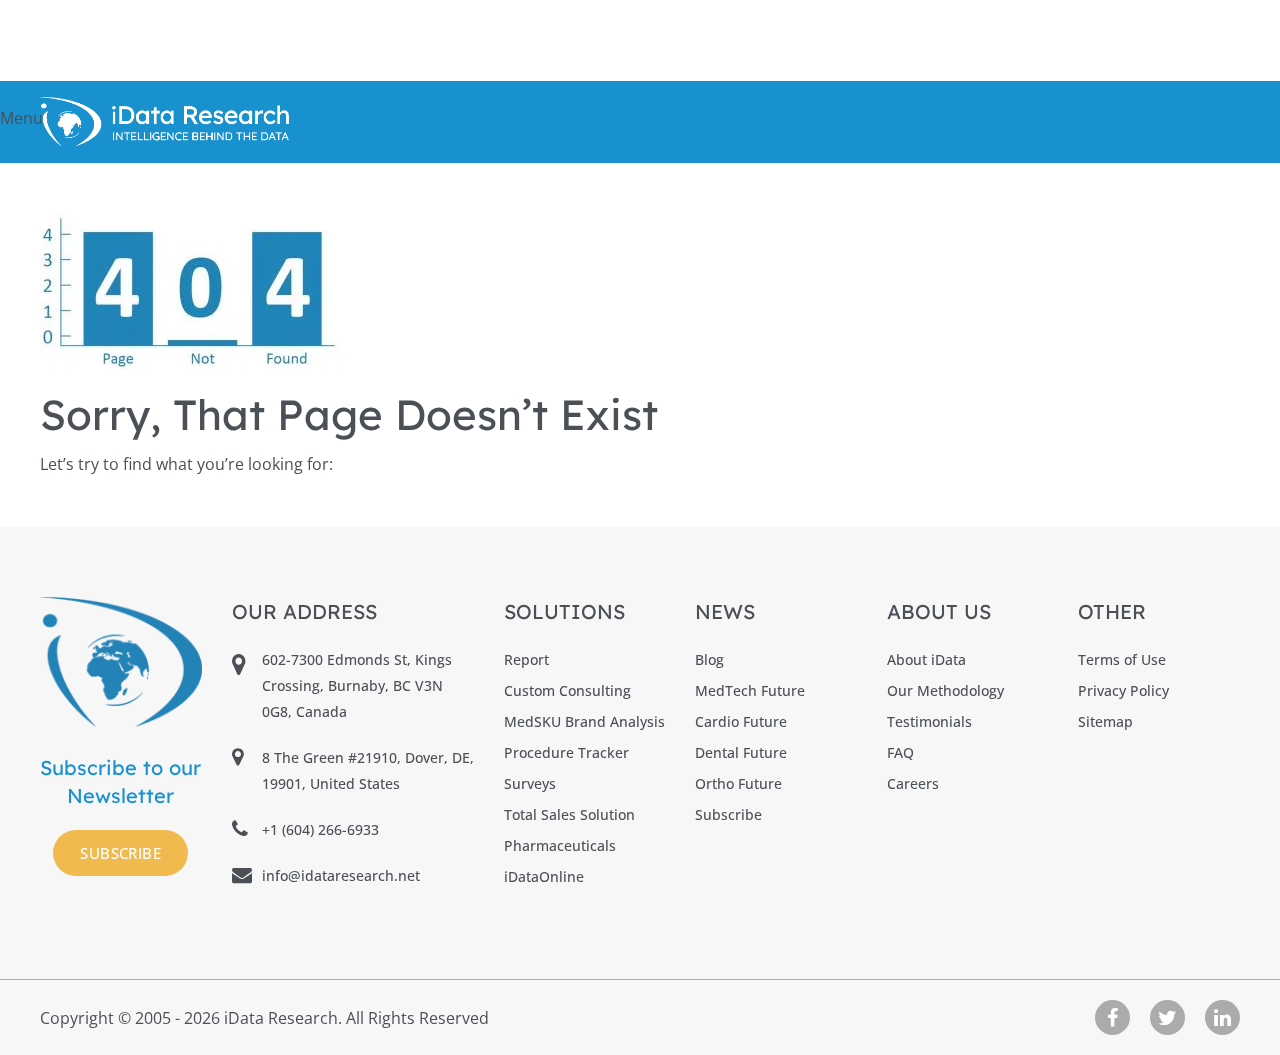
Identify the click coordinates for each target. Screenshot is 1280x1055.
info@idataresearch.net (341, 875)
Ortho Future (738, 783)
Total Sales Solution (569, 814)
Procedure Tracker (566, 752)
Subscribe (120, 853)
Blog (709, 659)
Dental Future (741, 752)
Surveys (530, 783)
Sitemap (1105, 721)
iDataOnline (544, 876)
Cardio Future (741, 721)
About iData (926, 659)
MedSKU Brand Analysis (584, 721)
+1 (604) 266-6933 (320, 829)
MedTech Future (750, 690)
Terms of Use (1122, 659)
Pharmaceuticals (560, 845)
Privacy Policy (1123, 690)
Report (526, 659)
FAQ (900, 752)
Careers (913, 783)
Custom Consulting (567, 690)
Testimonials (929, 721)
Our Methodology (945, 690)
